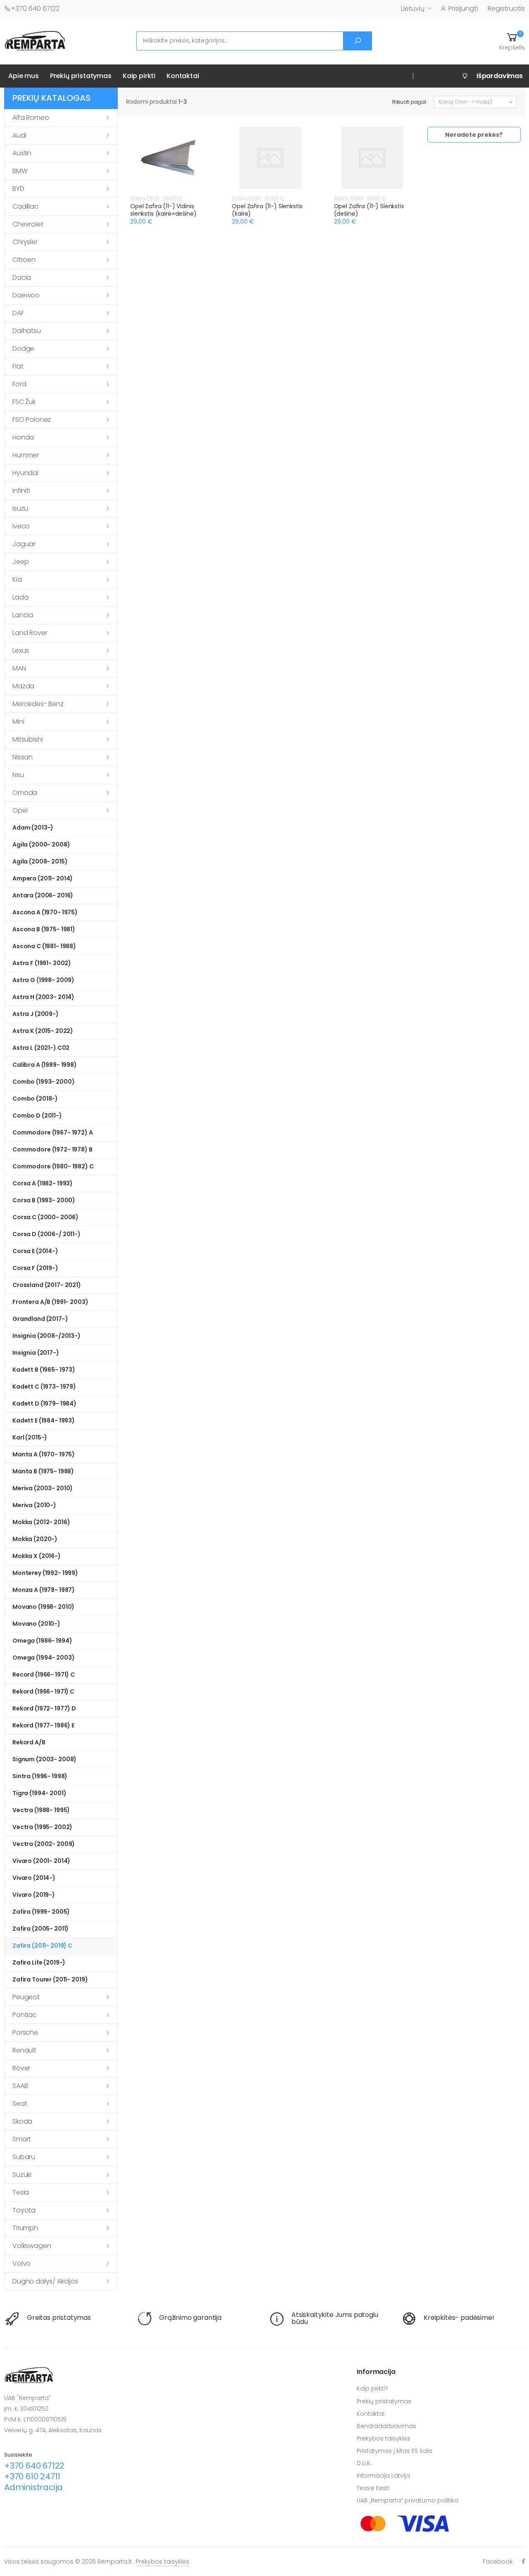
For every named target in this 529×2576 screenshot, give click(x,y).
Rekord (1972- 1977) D (44, 1708)
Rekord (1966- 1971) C (43, 1691)
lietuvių (413, 8)
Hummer (26, 455)
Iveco (21, 526)
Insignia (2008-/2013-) (46, 1336)
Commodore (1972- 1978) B (52, 1149)
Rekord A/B (29, 1742)
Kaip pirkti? (372, 2388)
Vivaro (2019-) (34, 1895)
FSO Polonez (32, 420)
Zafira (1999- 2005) (41, 1912)
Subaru (24, 2157)
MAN (19, 668)
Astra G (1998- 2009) (43, 980)
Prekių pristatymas (81, 76)
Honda (23, 437)
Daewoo (26, 295)
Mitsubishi (27, 739)
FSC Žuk (24, 402)
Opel (20, 810)
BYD (18, 189)
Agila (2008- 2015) (40, 861)
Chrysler (25, 242)
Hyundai (25, 473)
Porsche (25, 2032)
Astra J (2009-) (36, 1014)
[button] (512, 41)
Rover (21, 2068)
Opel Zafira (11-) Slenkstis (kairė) (267, 210)
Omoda (25, 793)
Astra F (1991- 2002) (42, 963)
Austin (22, 153)
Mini (18, 722)
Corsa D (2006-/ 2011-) (46, 1234)
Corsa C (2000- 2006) (45, 1217)
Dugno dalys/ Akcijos (45, 2281)
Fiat (18, 366)
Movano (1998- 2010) (43, 1607)
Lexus (21, 651)
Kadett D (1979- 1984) (44, 1403)
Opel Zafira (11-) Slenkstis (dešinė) (369, 210)
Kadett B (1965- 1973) (44, 1370)
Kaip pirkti (139, 76)
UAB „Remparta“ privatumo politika (407, 2500)
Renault (24, 2050)
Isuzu (20, 508)
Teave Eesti (373, 2488)
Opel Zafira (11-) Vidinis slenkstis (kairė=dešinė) (163, 210)
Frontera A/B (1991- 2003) (50, 1302)
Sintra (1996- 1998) (40, 1776)
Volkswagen (32, 2246)
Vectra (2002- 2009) (44, 1844)
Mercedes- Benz (38, 704)
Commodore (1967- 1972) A (53, 1132)
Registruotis (506, 8)
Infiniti (21, 491)
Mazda (23, 686)
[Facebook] (523, 2561)
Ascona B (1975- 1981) (44, 929)
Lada (20, 597)
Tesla (21, 2192)
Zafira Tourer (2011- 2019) (50, 1979)
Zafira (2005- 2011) (41, 1929)
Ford (19, 384)
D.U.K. (364, 2463)
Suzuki (22, 2175)
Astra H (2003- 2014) (43, 997)
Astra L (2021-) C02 (41, 1048)
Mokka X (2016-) (37, 1556)
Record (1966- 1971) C (44, 1675)
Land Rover (30, 633)
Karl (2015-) (30, 1437)
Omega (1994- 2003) (43, 1658)
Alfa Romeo (31, 118)
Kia (17, 579)
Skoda (22, 2121)
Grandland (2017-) (40, 1319)
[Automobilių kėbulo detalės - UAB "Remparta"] (35, 40)
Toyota (24, 2210)
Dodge (23, 348)
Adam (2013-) (33, 828)
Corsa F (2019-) (35, 1268)
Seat (20, 2104)
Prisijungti (463, 8)
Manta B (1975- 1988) (43, 1471)
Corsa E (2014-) (35, 1251)
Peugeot (26, 1997)
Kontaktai (183, 76)
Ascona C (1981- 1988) (44, 946)
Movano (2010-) (36, 1624)
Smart (22, 2139)
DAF (18, 313)
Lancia (23, 615)
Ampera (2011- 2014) (43, 878)
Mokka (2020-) (35, 1539)
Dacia (22, 277)
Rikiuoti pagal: (410, 102)
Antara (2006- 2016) (43, 895)
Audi (19, 135)
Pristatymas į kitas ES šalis (394, 2451)
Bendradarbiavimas (386, 2426)
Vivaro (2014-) (34, 1878)
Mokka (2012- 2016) (41, 1522)
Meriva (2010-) (34, 1505)
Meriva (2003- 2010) (43, 1488)
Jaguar (24, 544)
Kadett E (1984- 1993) (44, 1420)
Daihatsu (27, 331)
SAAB (20, 2086)
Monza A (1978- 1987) (44, 1590)
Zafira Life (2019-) (39, 1962)
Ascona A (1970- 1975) (45, 912)
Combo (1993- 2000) (43, 1082)
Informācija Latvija (383, 2476)
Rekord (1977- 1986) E (43, 1725)
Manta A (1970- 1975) (44, 1454)
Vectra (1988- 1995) (41, 1810)
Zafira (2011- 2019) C (42, 1946)
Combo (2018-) (35, 1099)
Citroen (24, 260)
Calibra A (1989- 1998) (45, 1065)
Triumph (25, 2228)
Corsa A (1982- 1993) (43, 1183)
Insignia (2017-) (36, 1353)
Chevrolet (28, 224)
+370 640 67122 (35, 8)
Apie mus (24, 76)
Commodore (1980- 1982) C (53, 1166)
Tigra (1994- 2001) (39, 1793)
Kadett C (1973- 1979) (44, 1387)
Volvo (21, 2263)
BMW (20, 171)
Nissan (23, 757)
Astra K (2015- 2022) (43, 1031)
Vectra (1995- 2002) (42, 1827)
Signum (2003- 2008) (44, 1759)
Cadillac (25, 206)
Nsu (18, 775)
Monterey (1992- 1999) (45, 1573)
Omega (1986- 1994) (42, 1641)
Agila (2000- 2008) (41, 844)
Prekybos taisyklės (384, 2438)
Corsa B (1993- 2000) (44, 1200)
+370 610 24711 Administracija (33, 2482)
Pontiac (25, 2015)
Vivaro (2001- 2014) (41, 1861)
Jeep (20, 562)
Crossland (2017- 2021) (47, 1285)
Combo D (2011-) (37, 1116)
